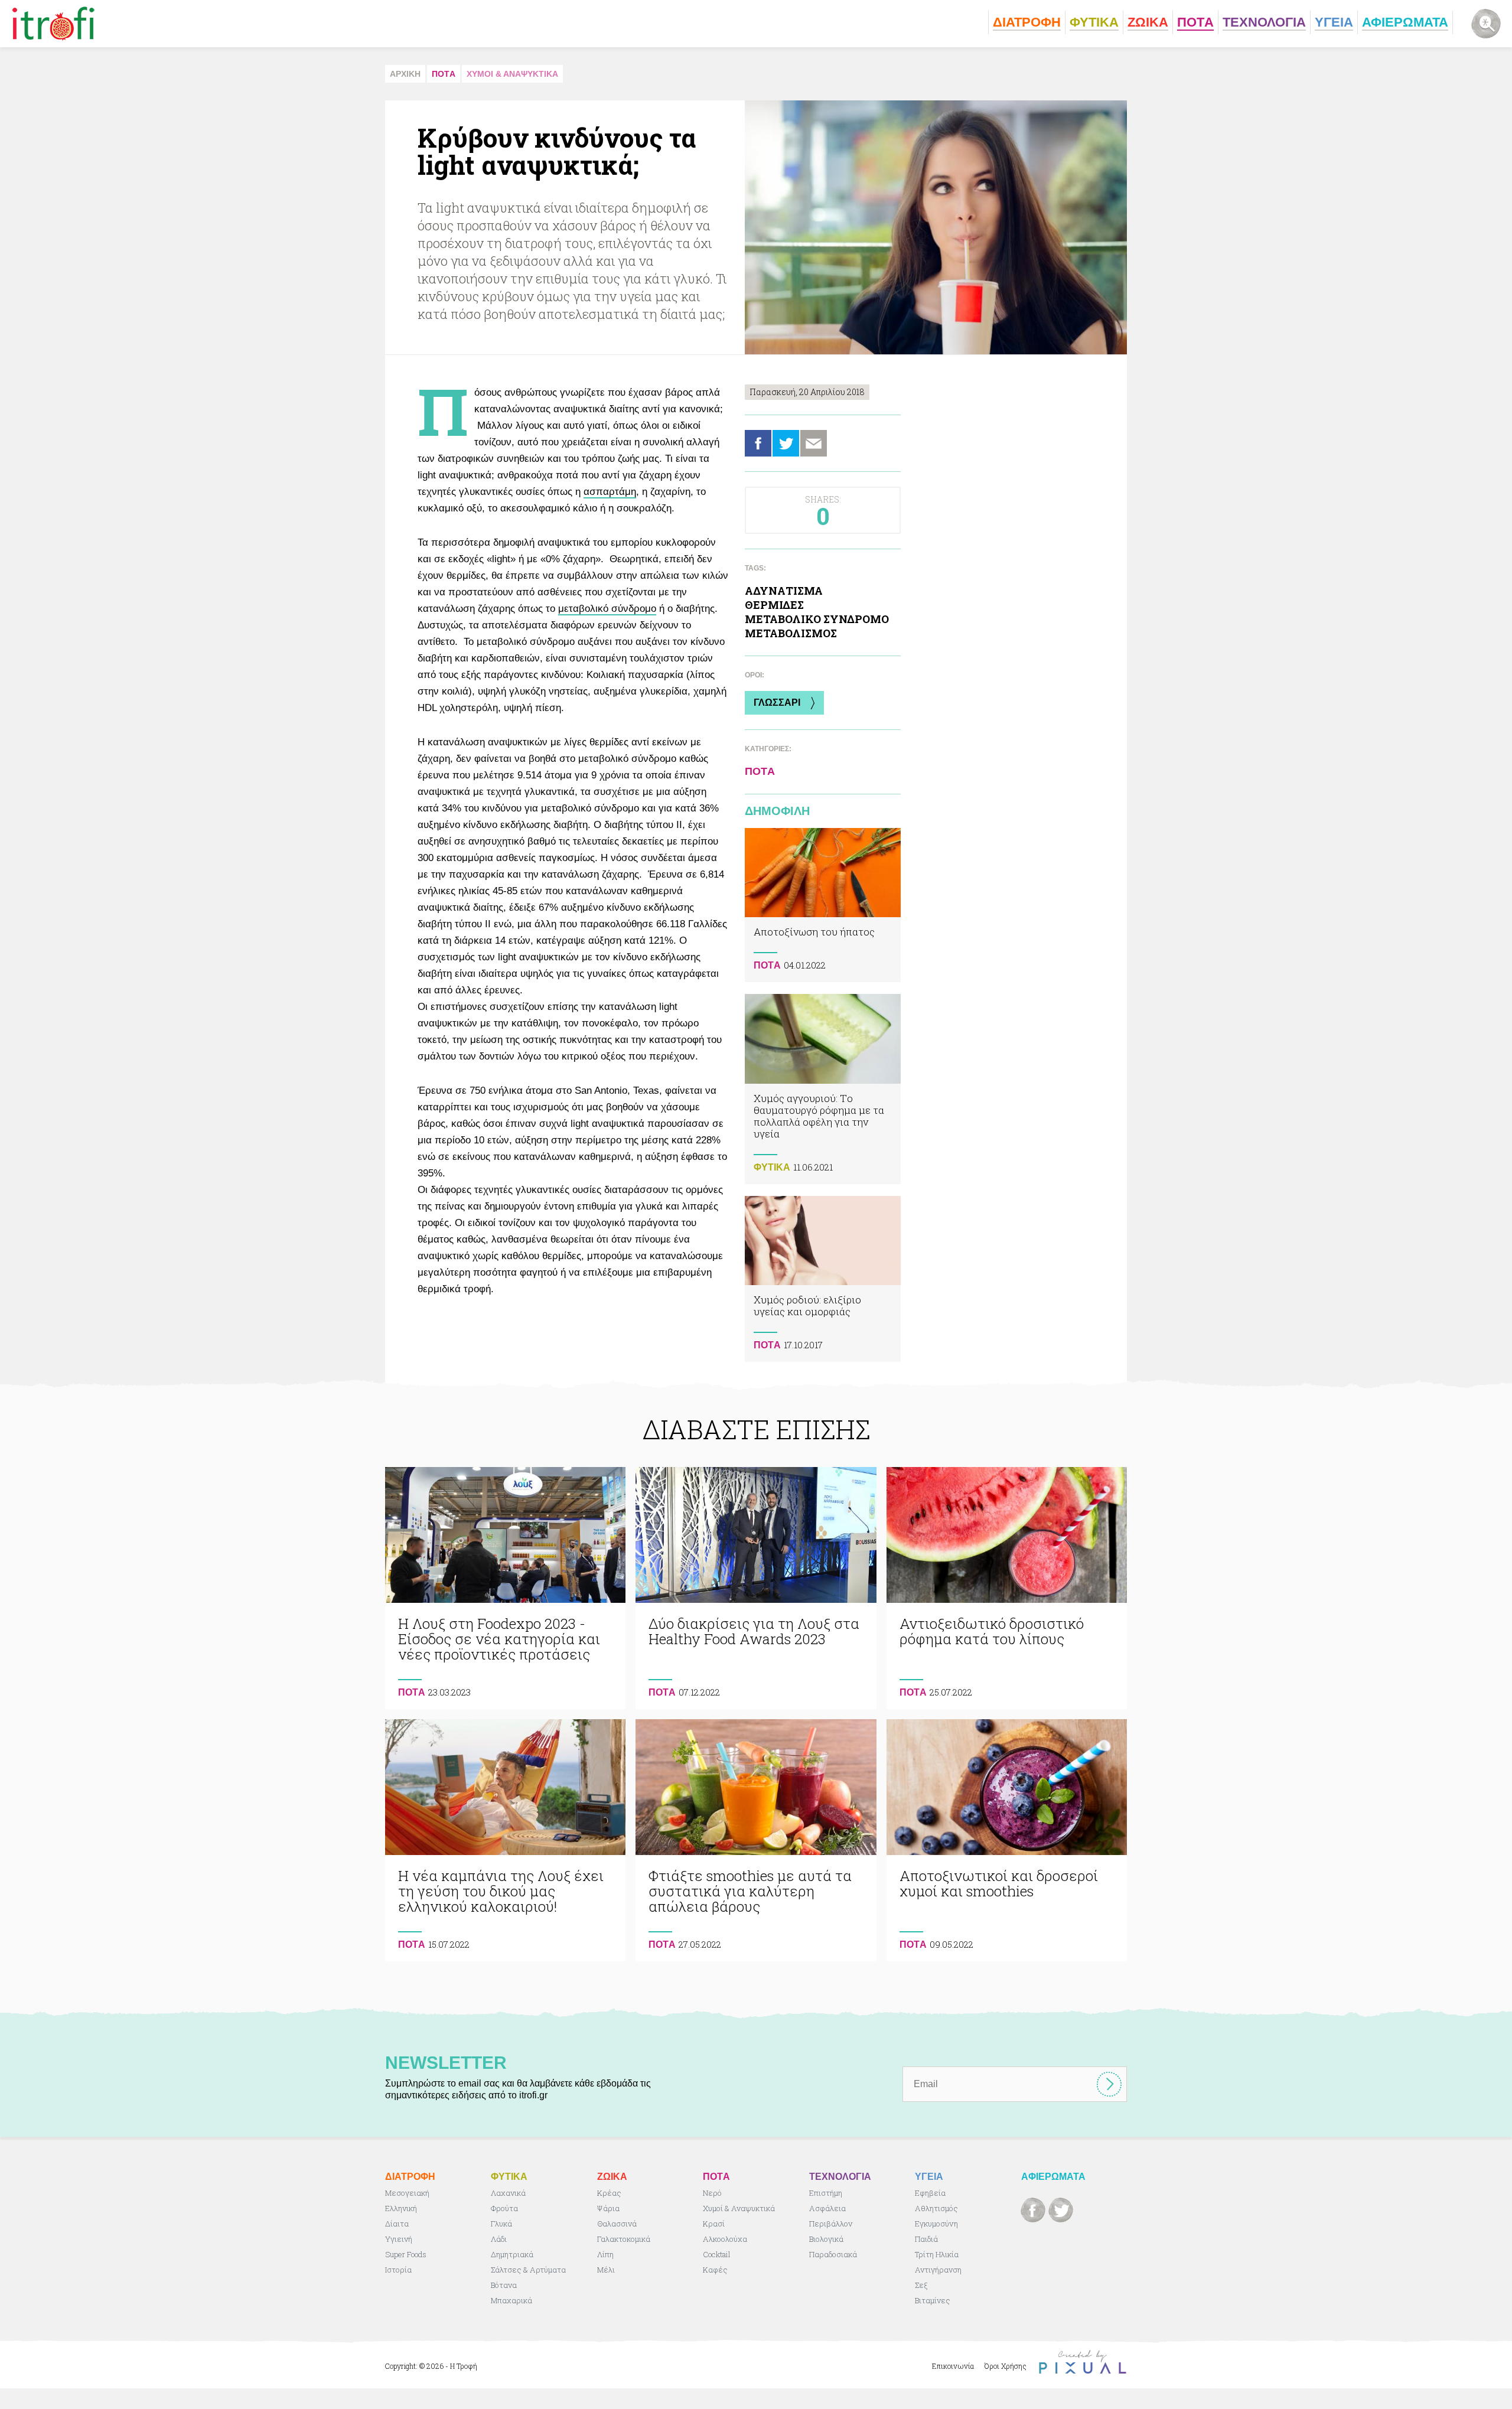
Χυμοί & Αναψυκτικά (739, 2208)
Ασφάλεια (827, 2208)
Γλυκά (501, 2224)
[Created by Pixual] (1083, 2362)
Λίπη (605, 2254)
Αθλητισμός (936, 2208)
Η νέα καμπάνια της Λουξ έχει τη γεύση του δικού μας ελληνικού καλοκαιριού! (505, 1840)
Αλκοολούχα (725, 2239)
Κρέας (609, 2193)
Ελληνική (401, 2208)
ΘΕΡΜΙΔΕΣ (774, 605)
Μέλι (606, 2270)
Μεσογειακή (407, 2193)
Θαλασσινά (617, 2224)
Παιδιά (926, 2239)
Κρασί (714, 2224)
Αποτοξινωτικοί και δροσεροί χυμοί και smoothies (1007, 1840)
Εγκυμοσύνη (936, 2224)
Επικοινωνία (953, 2366)
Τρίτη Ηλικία (937, 2254)
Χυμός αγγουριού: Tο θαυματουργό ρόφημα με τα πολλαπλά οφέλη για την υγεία (823, 1089)
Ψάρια (608, 2208)
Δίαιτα (397, 2224)
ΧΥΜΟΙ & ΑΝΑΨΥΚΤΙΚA (512, 74)
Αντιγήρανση (938, 2270)
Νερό (712, 2193)
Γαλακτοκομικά (624, 2239)
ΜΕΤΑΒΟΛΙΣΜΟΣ (791, 633)
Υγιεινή (399, 2239)
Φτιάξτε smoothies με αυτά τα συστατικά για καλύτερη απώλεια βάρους (756, 1840)
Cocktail (717, 2254)
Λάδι (499, 2239)
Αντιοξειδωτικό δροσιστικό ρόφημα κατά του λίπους (1007, 1588)
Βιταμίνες (933, 2300)
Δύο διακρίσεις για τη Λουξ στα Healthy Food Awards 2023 (756, 1588)
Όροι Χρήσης (1006, 2366)
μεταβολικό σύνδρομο (607, 609)
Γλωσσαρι (777, 703)
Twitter (786, 443)
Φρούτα (504, 2208)
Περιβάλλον (831, 2224)
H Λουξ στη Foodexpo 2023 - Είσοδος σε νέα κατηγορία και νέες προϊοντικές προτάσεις (505, 1588)
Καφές (715, 2270)
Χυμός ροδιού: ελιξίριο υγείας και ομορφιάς (823, 1279)
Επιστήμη (826, 2193)
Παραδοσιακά (833, 2254)
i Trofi (53, 24)
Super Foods (406, 2254)
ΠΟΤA (444, 74)
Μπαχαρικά (511, 2300)
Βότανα (504, 2285)
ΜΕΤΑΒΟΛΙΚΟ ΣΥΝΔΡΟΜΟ (817, 619)
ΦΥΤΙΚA (772, 1167)
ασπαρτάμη (610, 492)
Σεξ (921, 2285)
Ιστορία (398, 2270)
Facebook (758, 443)
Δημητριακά (512, 2254)
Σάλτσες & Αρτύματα (528, 2270)
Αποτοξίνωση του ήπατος (823, 905)
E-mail (814, 443)
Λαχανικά (508, 2193)
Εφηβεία (930, 2193)
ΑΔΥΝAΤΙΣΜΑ (784, 591)
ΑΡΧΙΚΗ (405, 74)
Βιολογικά (826, 2239)
